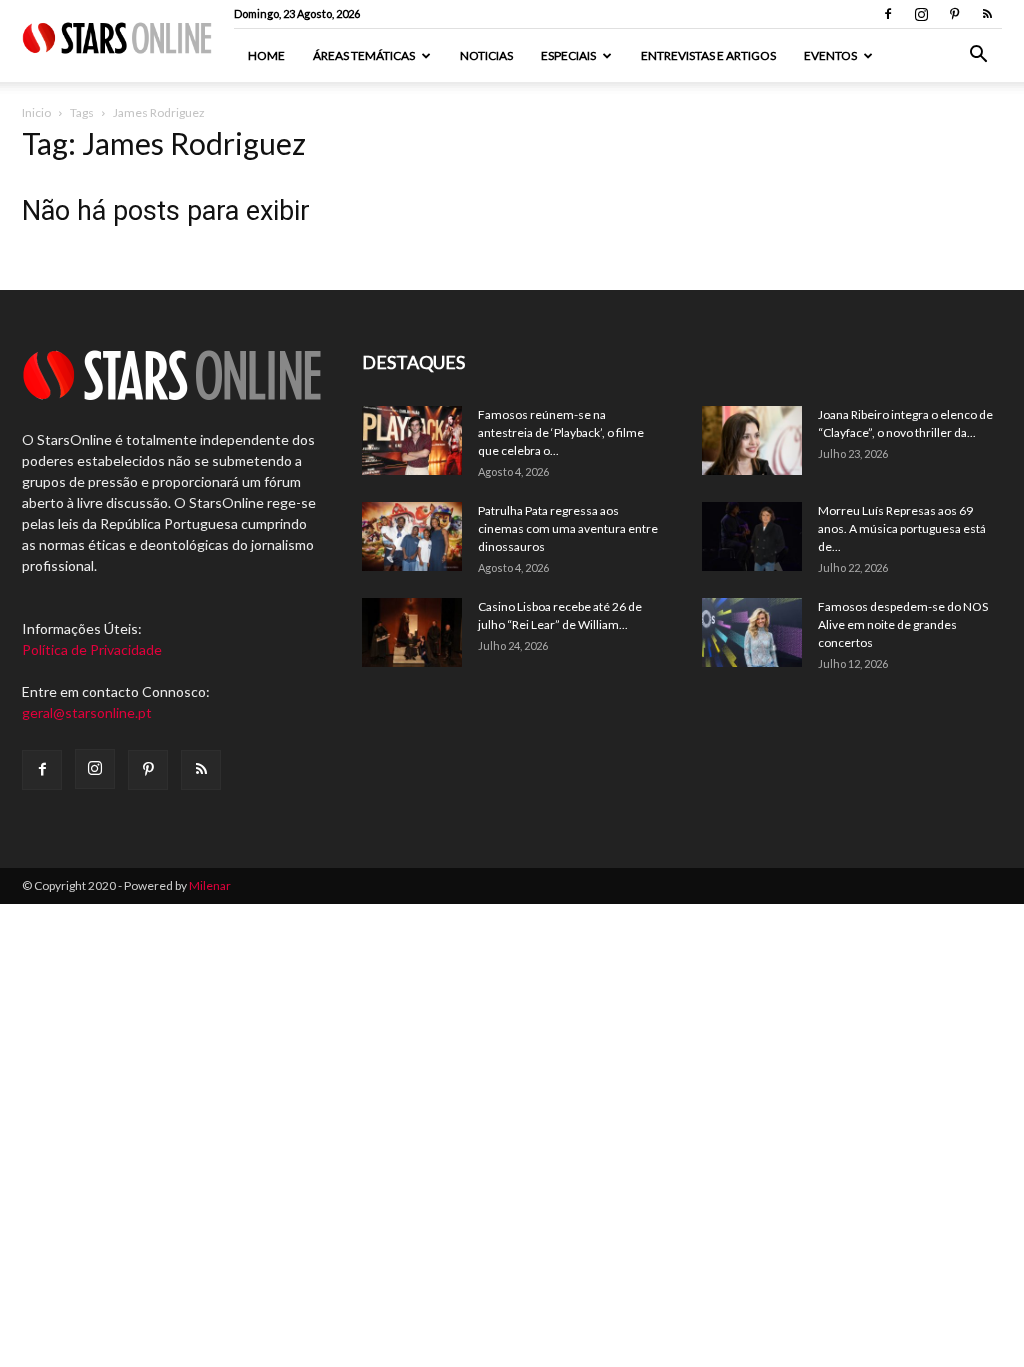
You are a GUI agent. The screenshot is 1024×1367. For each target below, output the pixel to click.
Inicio (36, 112)
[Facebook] (888, 14)
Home (266, 55)
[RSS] (987, 14)
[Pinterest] (954, 14)
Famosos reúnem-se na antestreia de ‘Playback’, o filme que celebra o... (561, 432)
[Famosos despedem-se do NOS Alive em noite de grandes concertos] (752, 632)
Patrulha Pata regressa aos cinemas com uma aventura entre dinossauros (568, 528)
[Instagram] (921, 14)
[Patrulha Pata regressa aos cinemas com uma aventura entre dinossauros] (412, 536)
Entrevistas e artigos (708, 55)
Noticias (486, 55)
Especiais (568, 55)
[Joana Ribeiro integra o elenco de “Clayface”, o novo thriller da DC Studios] (752, 440)
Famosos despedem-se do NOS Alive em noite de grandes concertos (903, 624)
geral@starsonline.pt (87, 712)
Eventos (830, 55)
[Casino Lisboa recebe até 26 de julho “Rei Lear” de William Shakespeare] (412, 632)
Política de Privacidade (92, 649)
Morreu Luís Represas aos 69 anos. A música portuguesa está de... (902, 528)
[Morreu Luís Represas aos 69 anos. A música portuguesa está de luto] (752, 536)
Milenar (210, 885)
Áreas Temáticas (364, 55)
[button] (978, 56)
